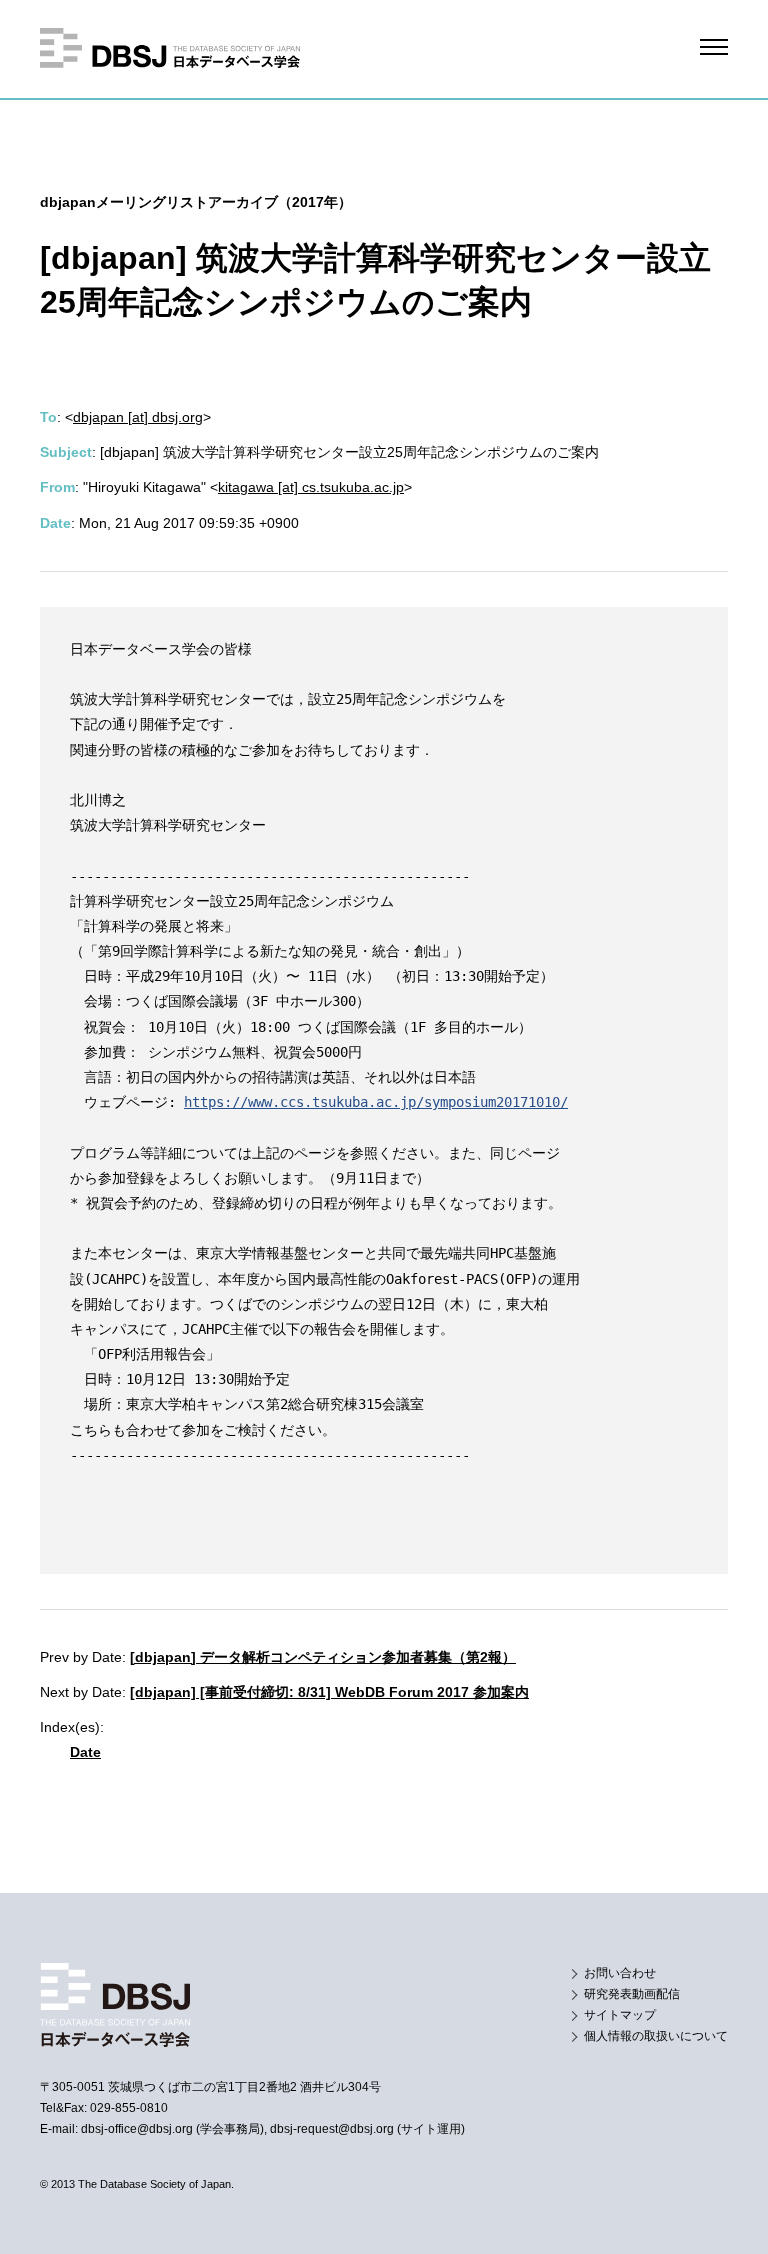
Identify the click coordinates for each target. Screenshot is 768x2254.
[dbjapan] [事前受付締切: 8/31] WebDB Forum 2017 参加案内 (329, 1692)
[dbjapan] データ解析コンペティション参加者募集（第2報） (323, 1657)
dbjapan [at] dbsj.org (138, 417)
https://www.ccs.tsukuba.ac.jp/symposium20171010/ (376, 1102)
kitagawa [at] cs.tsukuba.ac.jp (311, 487)
